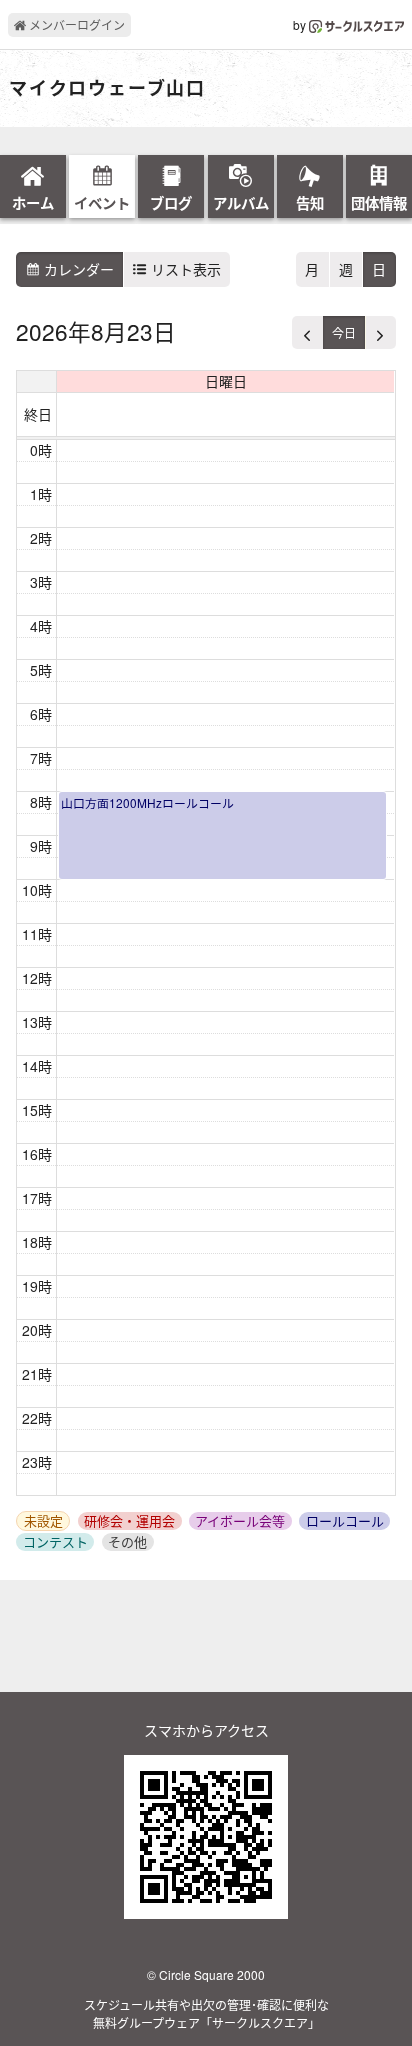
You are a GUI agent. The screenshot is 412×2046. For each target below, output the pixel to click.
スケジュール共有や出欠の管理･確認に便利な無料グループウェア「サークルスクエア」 (206, 2013)
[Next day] (380, 332)
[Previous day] (307, 332)
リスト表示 (184, 269)
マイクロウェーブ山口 (107, 89)
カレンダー (77, 269)
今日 (344, 332)
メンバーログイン (75, 24)
